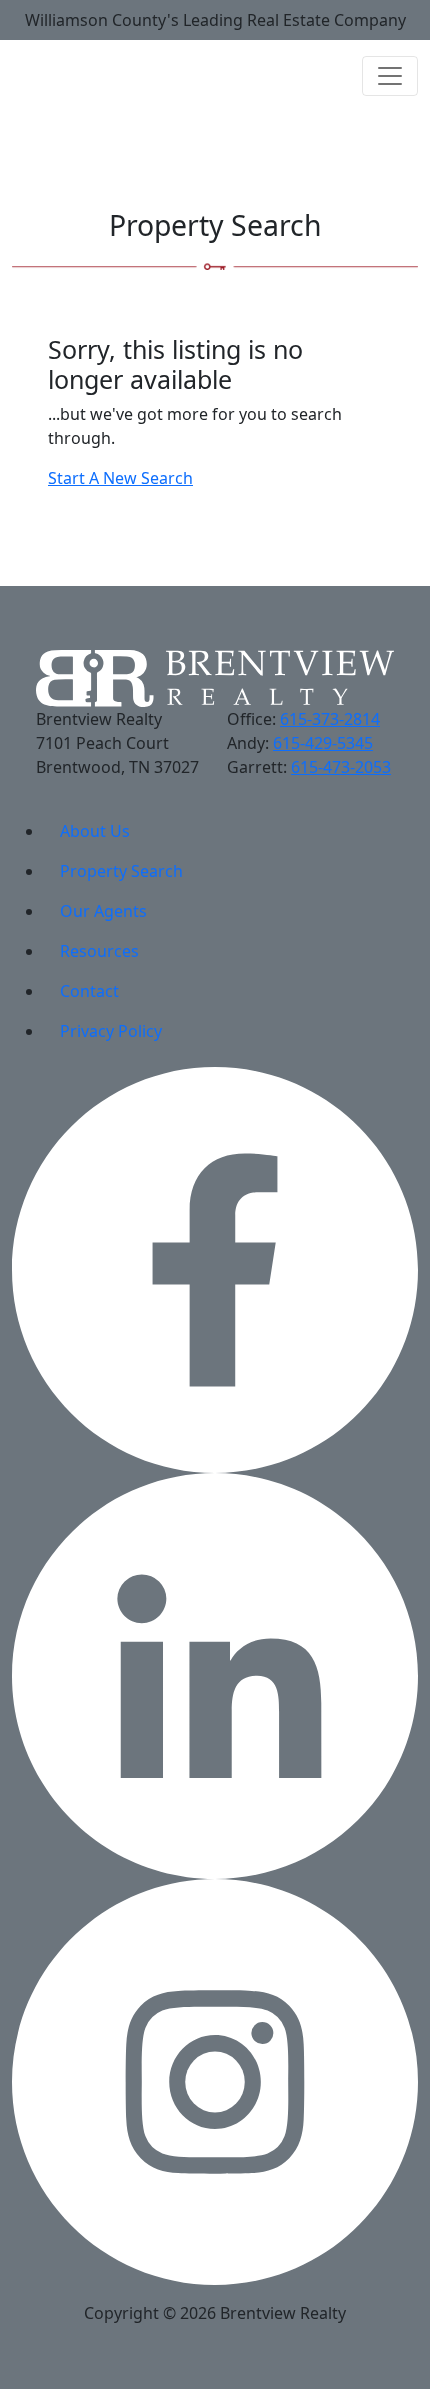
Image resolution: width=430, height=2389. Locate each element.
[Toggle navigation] (390, 76)
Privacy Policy (111, 1031)
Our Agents (103, 911)
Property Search (121, 871)
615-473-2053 (341, 767)
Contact (89, 991)
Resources (99, 951)
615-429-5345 (323, 743)
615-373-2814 (330, 719)
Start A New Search (120, 478)
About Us (95, 831)
